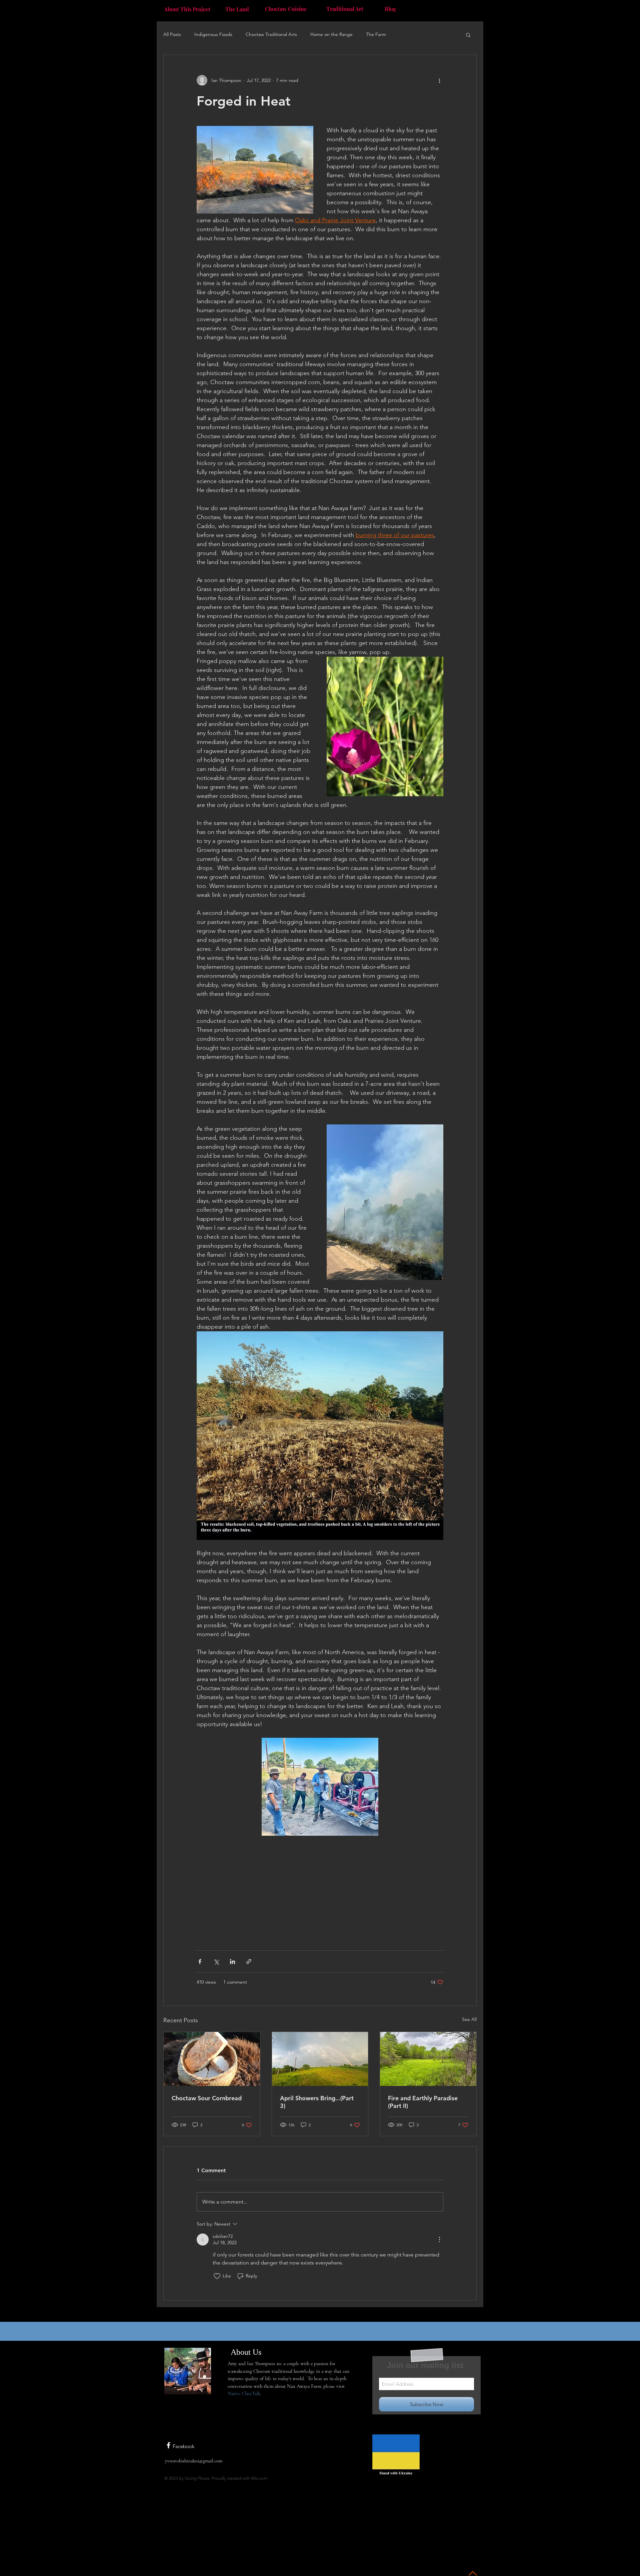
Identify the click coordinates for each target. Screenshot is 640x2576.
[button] (468, 35)
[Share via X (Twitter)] (216, 1961)
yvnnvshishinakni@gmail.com (194, 2461)
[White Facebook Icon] (168, 2445)
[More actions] (439, 80)
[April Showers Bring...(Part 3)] (320, 2059)
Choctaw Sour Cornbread (207, 2098)
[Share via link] (249, 1961)
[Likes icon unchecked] (217, 2276)
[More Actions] (439, 2240)
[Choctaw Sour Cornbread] (212, 2059)
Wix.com (259, 2478)
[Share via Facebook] (200, 1961)
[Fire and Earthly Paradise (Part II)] (428, 2059)
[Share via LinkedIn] (232, 1961)
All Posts (172, 34)
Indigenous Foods (213, 34)
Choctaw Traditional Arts (271, 34)
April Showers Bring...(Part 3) (317, 2102)
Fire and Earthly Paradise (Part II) (423, 2102)
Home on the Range (331, 34)
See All (469, 2019)
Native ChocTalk (244, 2393)
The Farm (376, 34)
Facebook (183, 2446)
